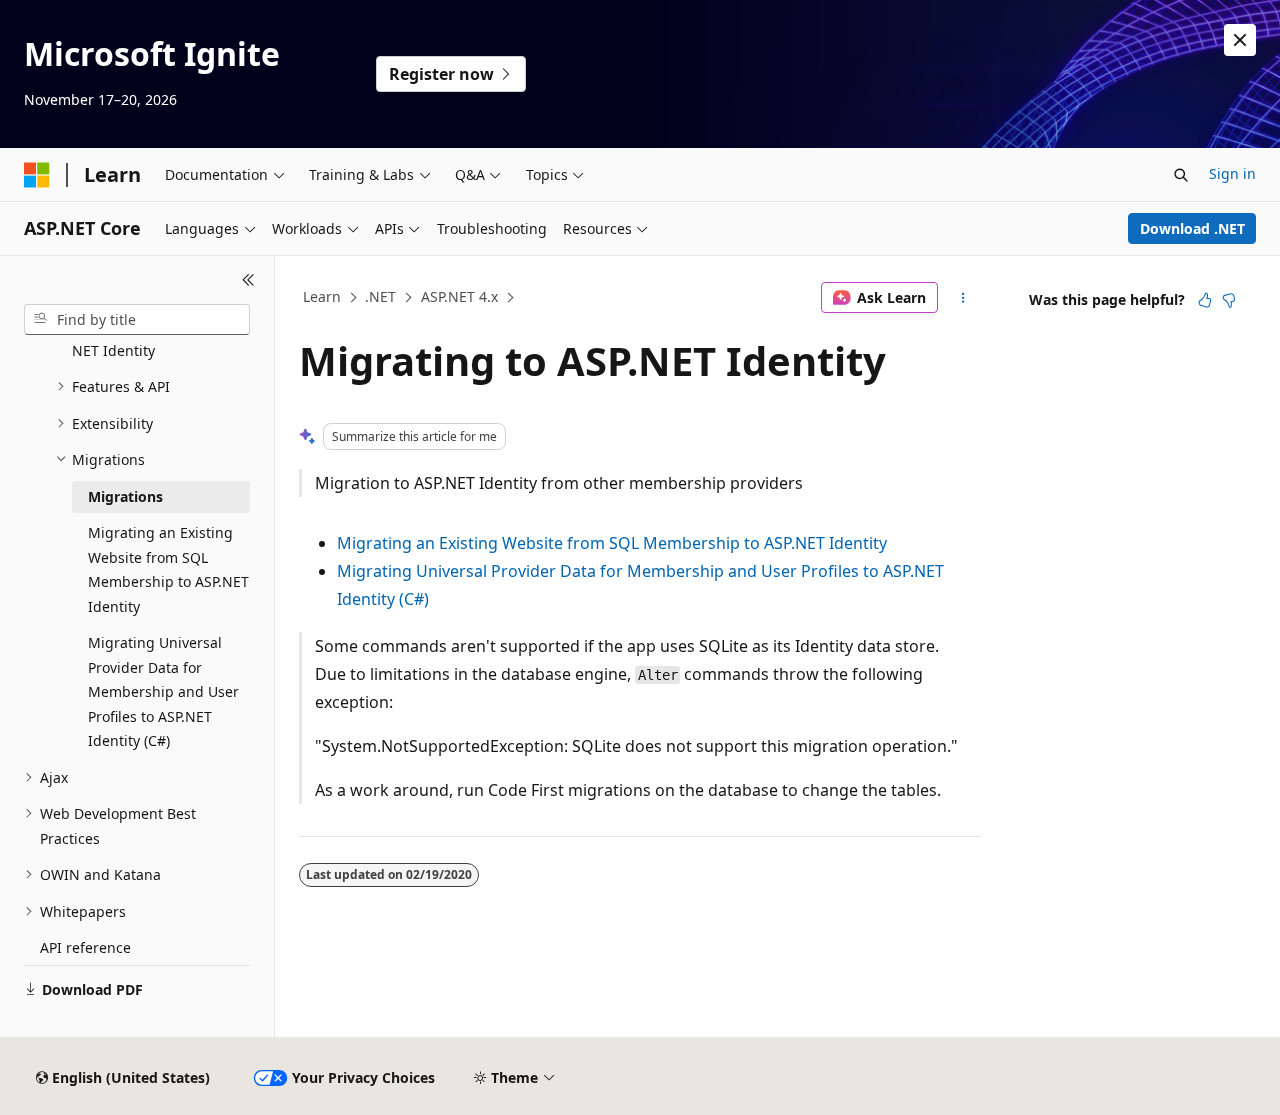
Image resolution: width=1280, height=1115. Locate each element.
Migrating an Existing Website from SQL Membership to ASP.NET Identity (612, 543)
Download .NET (1192, 228)
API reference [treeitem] (85, 947)
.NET (380, 296)
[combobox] (137, 320)
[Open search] (1181, 175)
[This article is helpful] (1205, 300)
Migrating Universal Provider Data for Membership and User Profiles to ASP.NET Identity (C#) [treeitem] (163, 691)
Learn (322, 296)
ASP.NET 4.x (459, 296)
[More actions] (963, 298)
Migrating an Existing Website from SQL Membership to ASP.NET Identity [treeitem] (168, 569)
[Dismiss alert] (1240, 40)
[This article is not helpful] (1229, 300)
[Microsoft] (37, 175)
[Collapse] (248, 280)
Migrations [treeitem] (125, 496)
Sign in (1232, 173)
